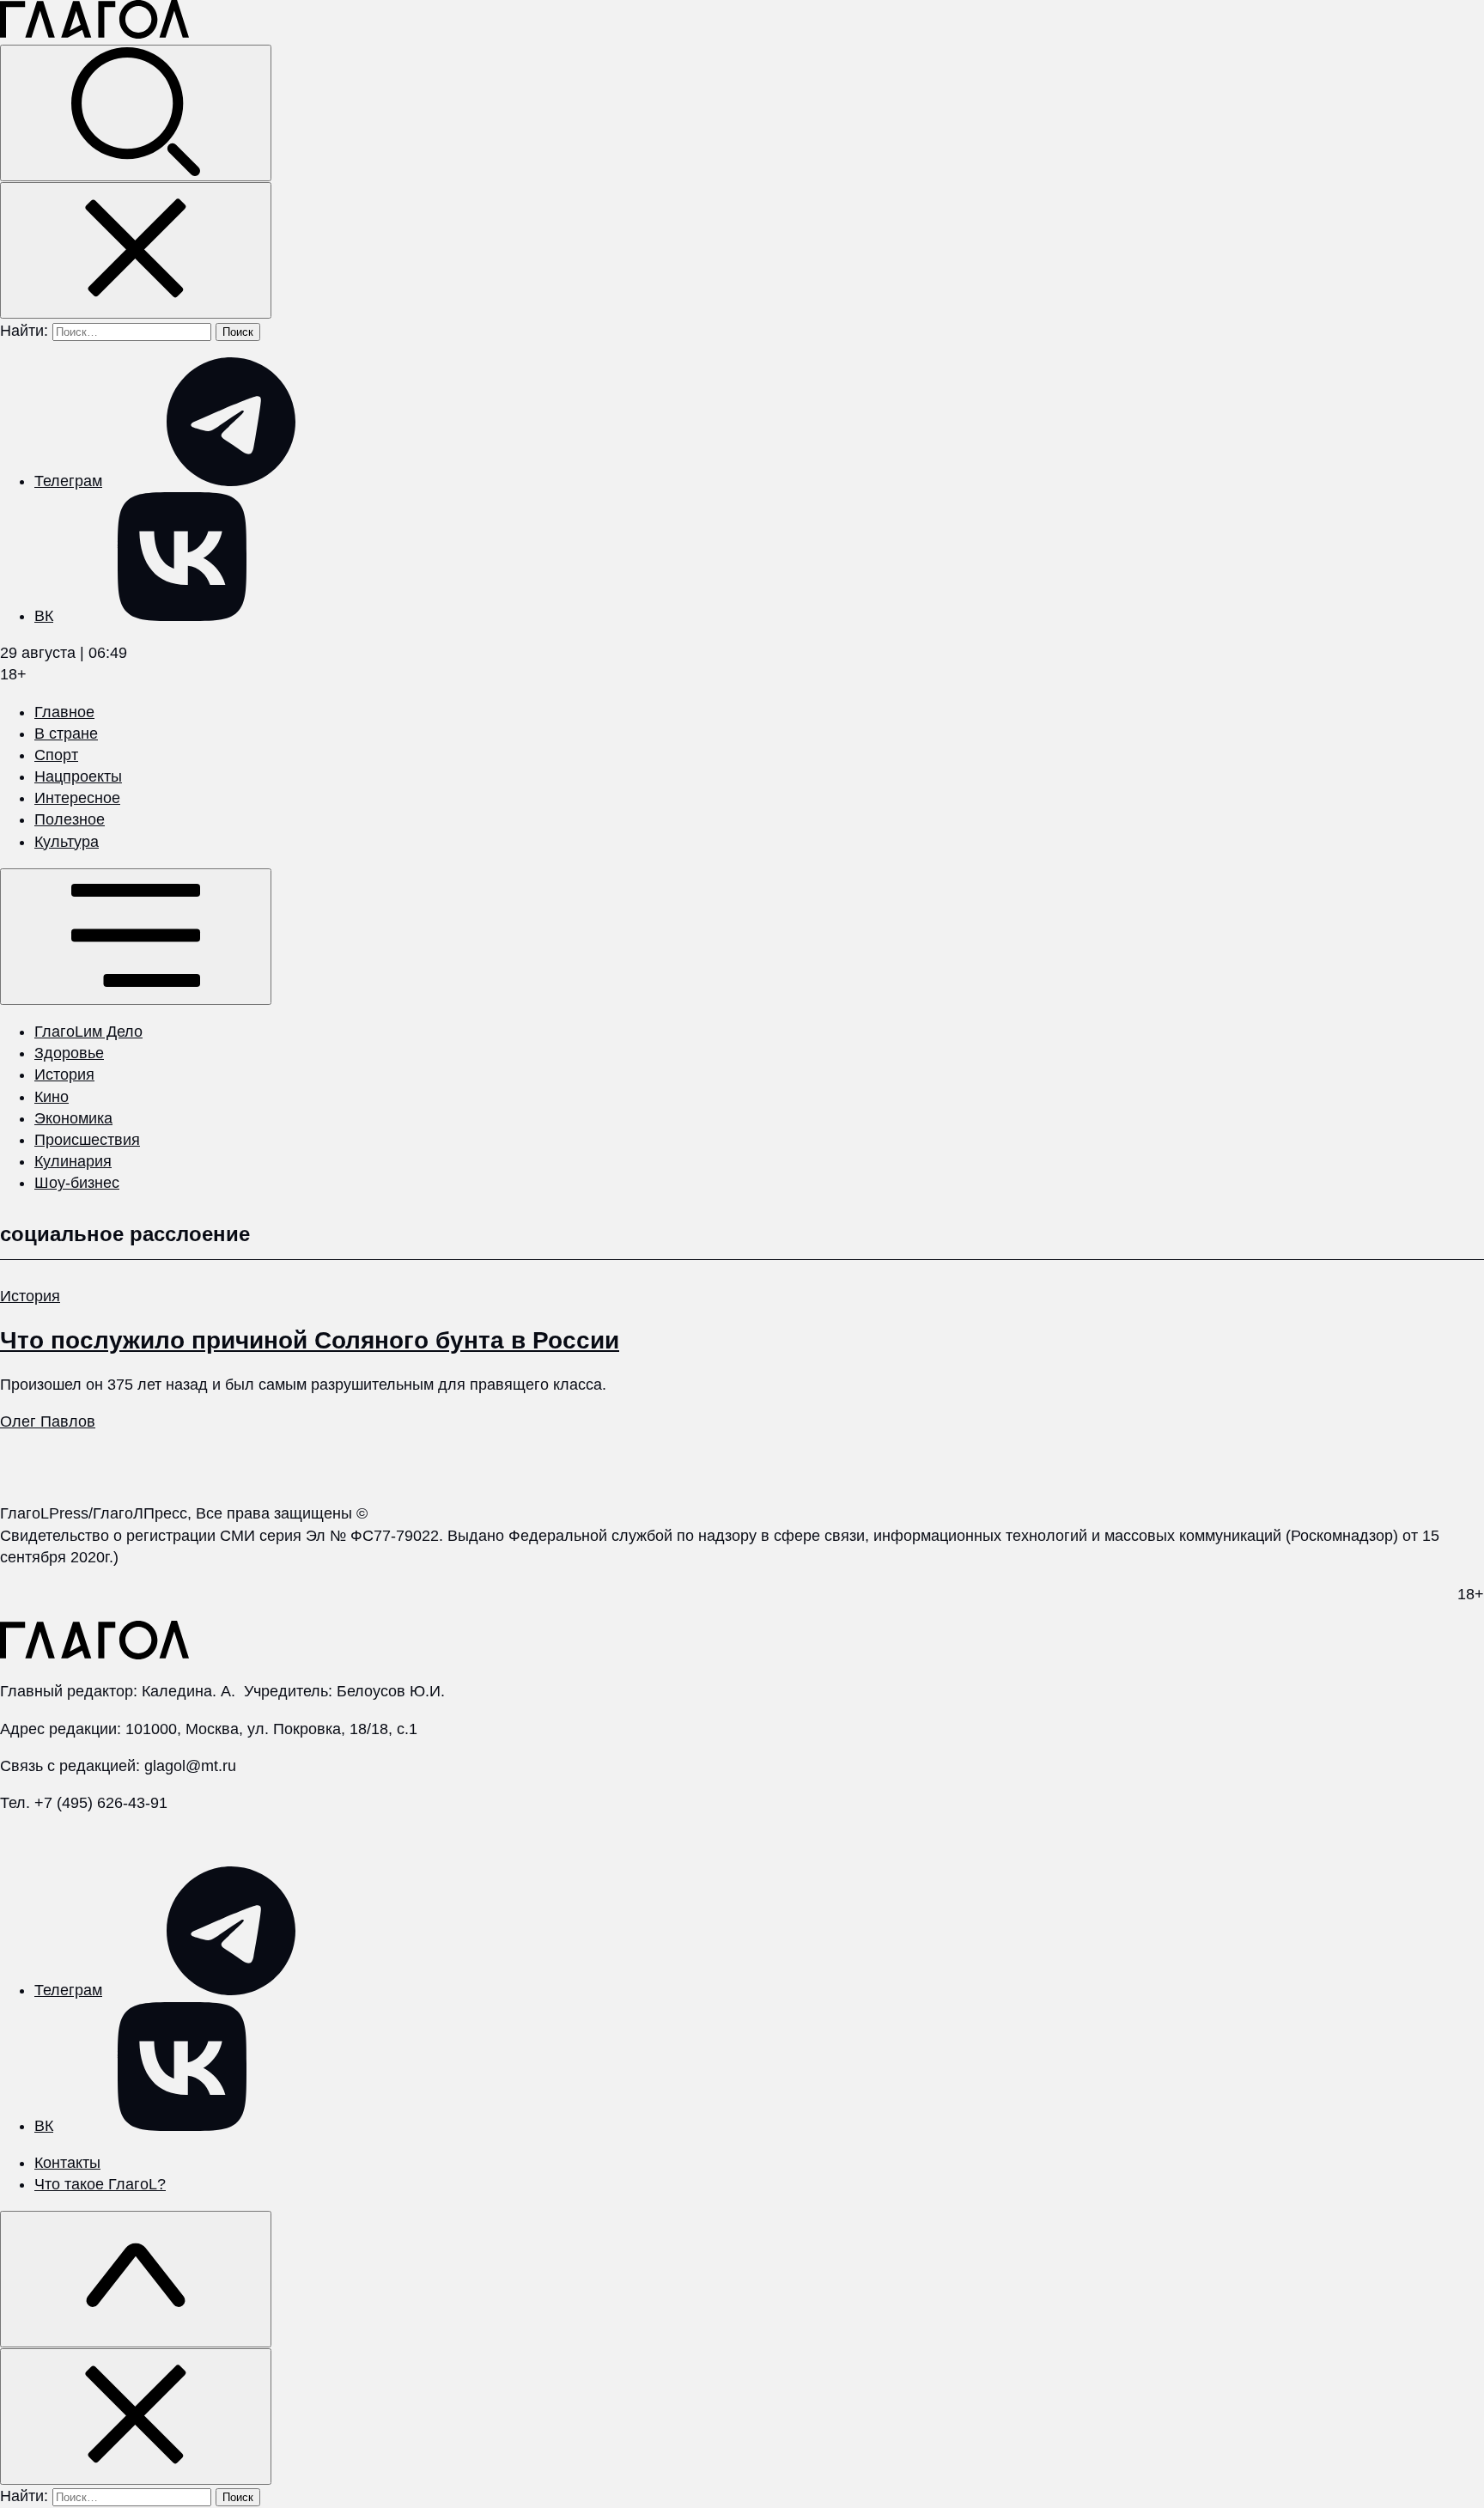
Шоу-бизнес (77, 1183)
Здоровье (69, 1053)
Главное (64, 712)
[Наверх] (136, 2279)
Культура (67, 842)
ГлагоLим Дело (88, 1032)
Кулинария (73, 1161)
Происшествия (87, 1140)
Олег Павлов (48, 1421)
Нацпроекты (78, 776)
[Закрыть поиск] (136, 250)
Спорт (56, 755)
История (64, 1074)
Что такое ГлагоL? (100, 2184)
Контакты (67, 2163)
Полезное (70, 819)
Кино (52, 1097)
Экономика (73, 1118)
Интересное (77, 798)
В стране (66, 734)
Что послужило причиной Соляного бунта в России (310, 1340)
